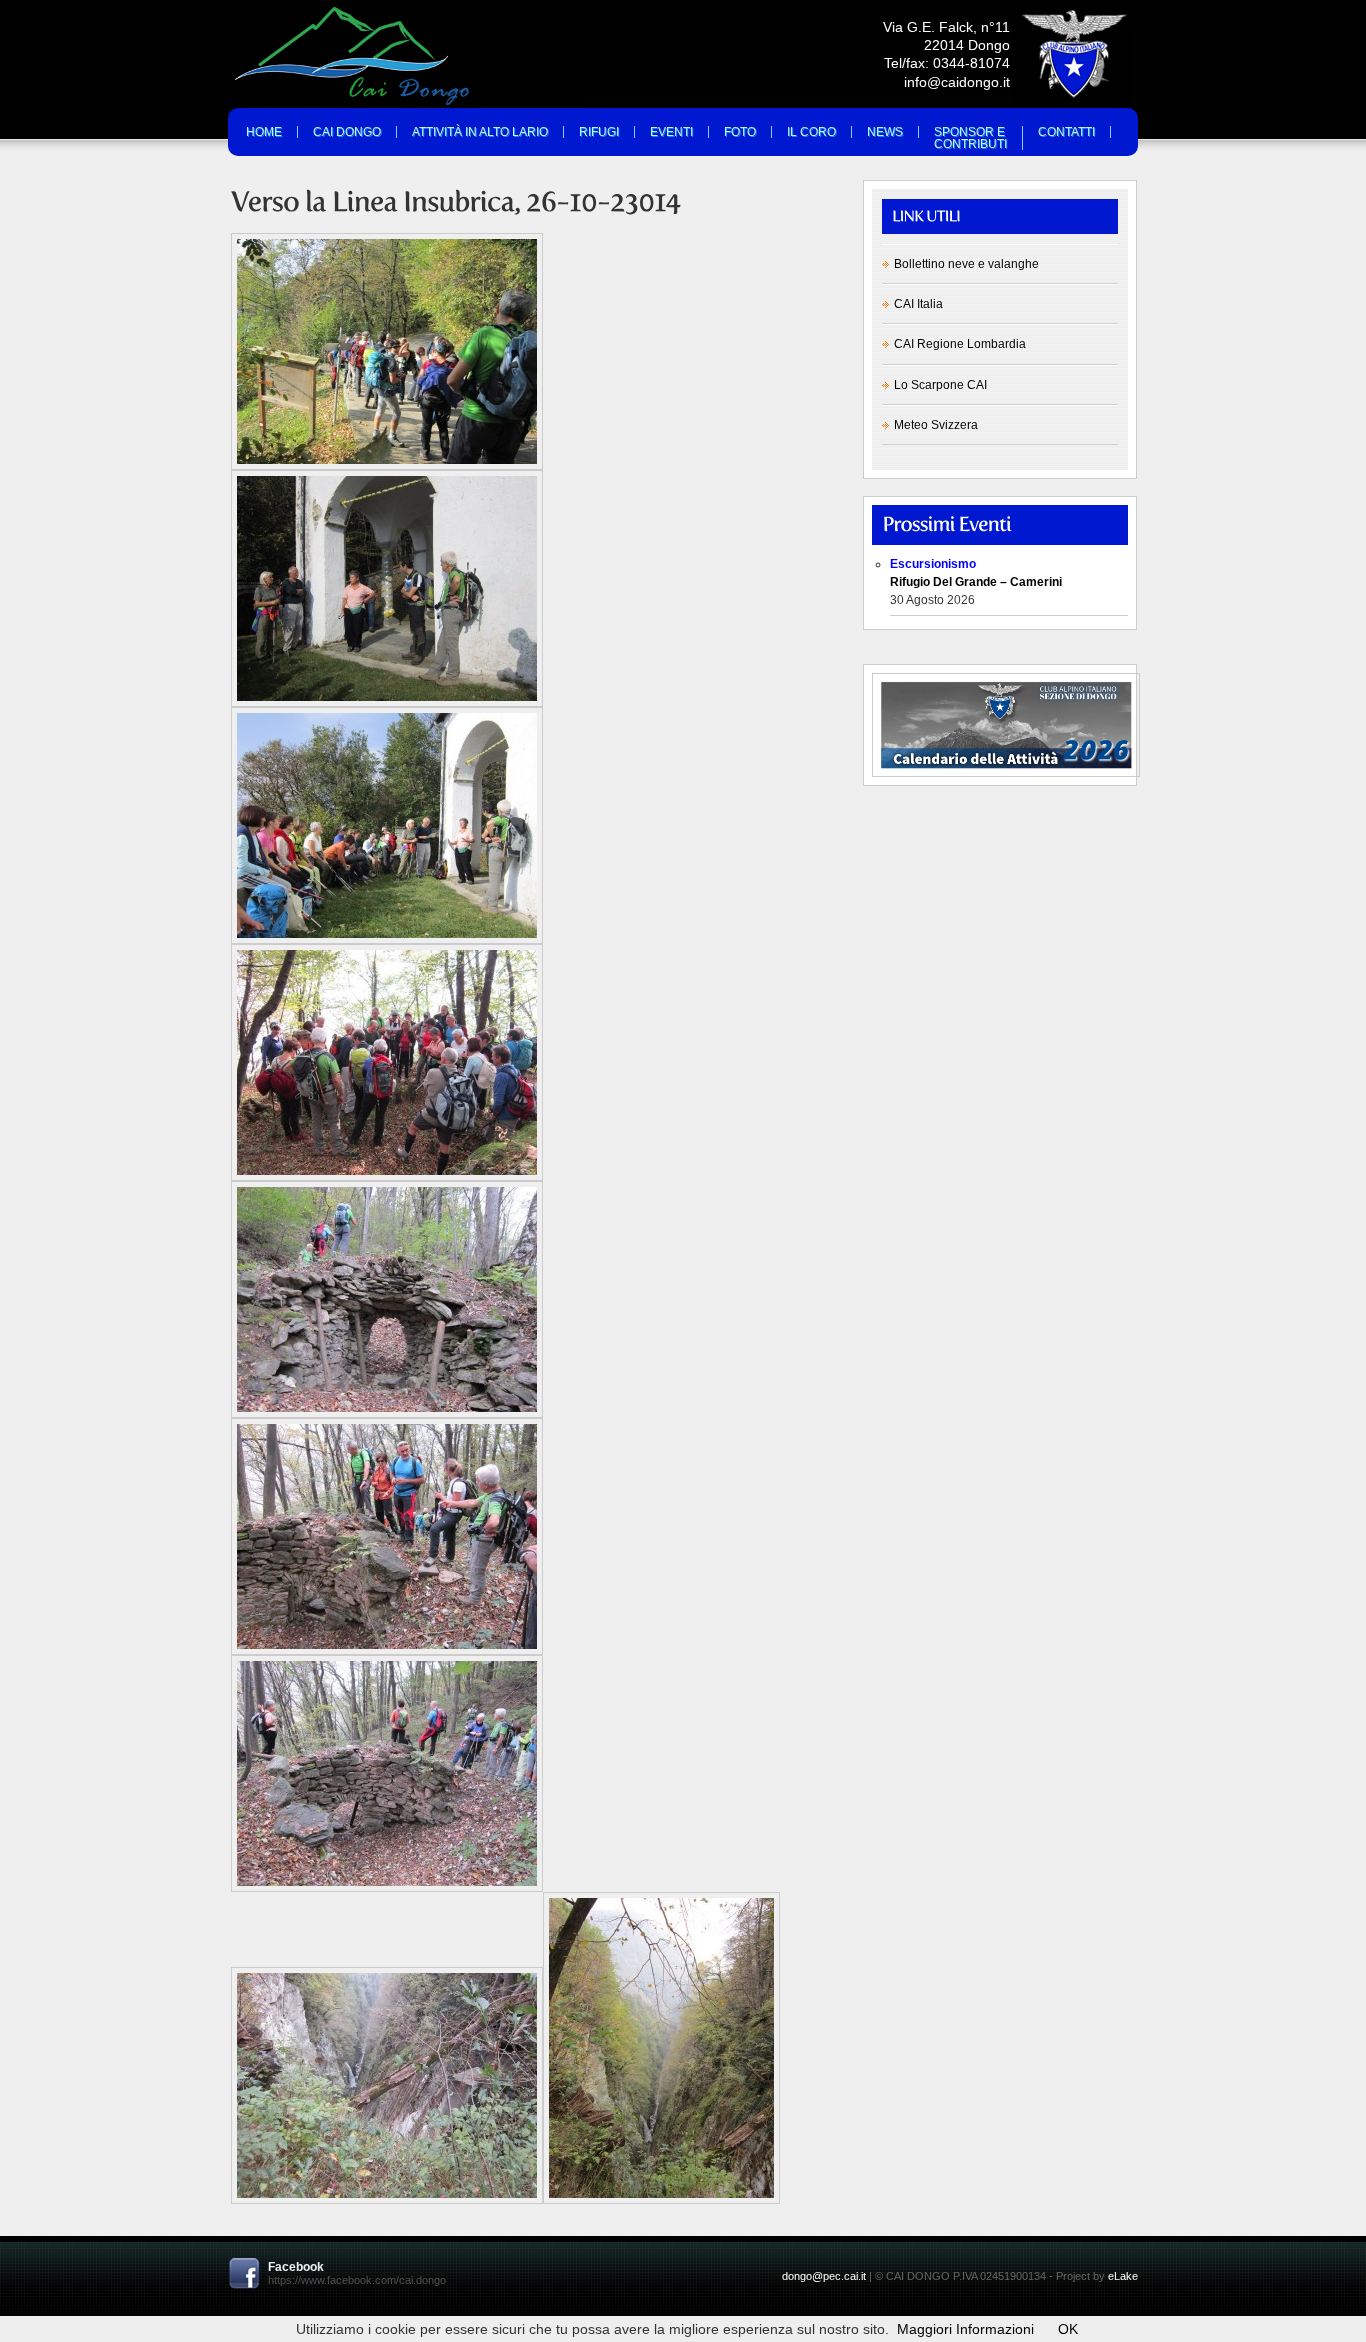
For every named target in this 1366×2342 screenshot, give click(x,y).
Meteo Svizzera (936, 425)
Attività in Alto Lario (480, 132)
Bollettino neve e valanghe (966, 264)
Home (264, 132)
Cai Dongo (347, 132)
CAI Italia (918, 304)
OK (1068, 2329)
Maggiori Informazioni (965, 2329)
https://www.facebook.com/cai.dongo (357, 2280)
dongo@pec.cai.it (824, 2276)
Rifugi (599, 132)
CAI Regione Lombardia (960, 344)
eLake (1123, 2276)
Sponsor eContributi (970, 138)
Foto (740, 132)
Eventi (671, 132)
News (885, 132)
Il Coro (811, 132)
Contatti (1066, 132)
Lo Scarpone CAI (940, 385)
